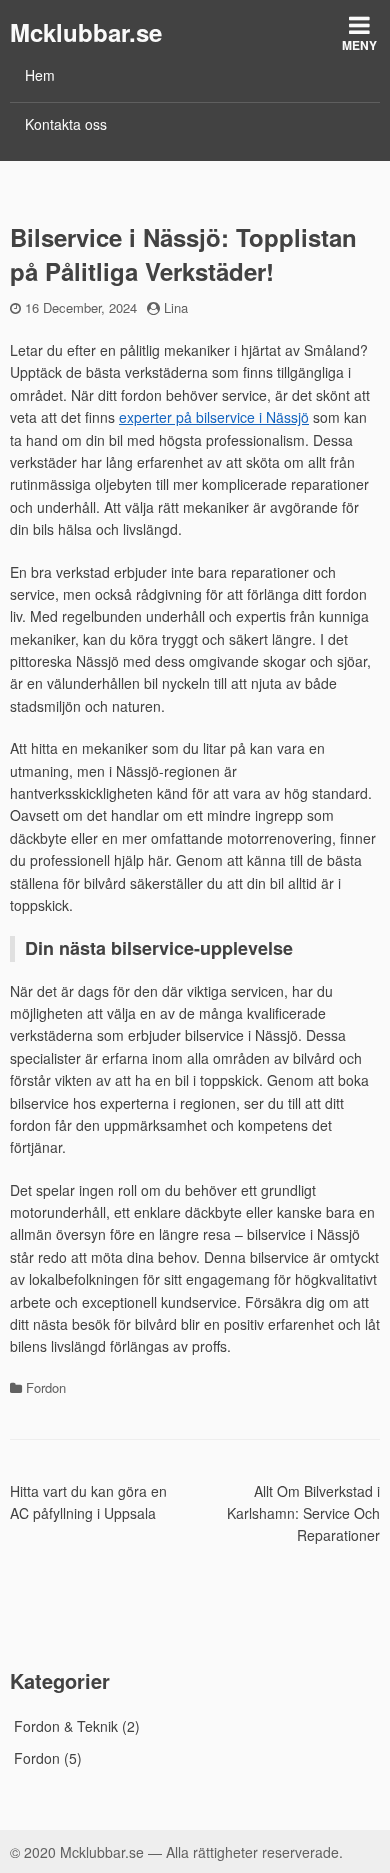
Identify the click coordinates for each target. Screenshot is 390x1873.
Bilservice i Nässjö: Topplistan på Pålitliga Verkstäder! (183, 254)
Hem (40, 75)
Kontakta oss (66, 124)
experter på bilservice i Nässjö (214, 417)
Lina (176, 307)
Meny (359, 45)
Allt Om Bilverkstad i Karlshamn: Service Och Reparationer (303, 1513)
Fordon (46, 1387)
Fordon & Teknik (66, 1726)
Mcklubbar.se (86, 32)
